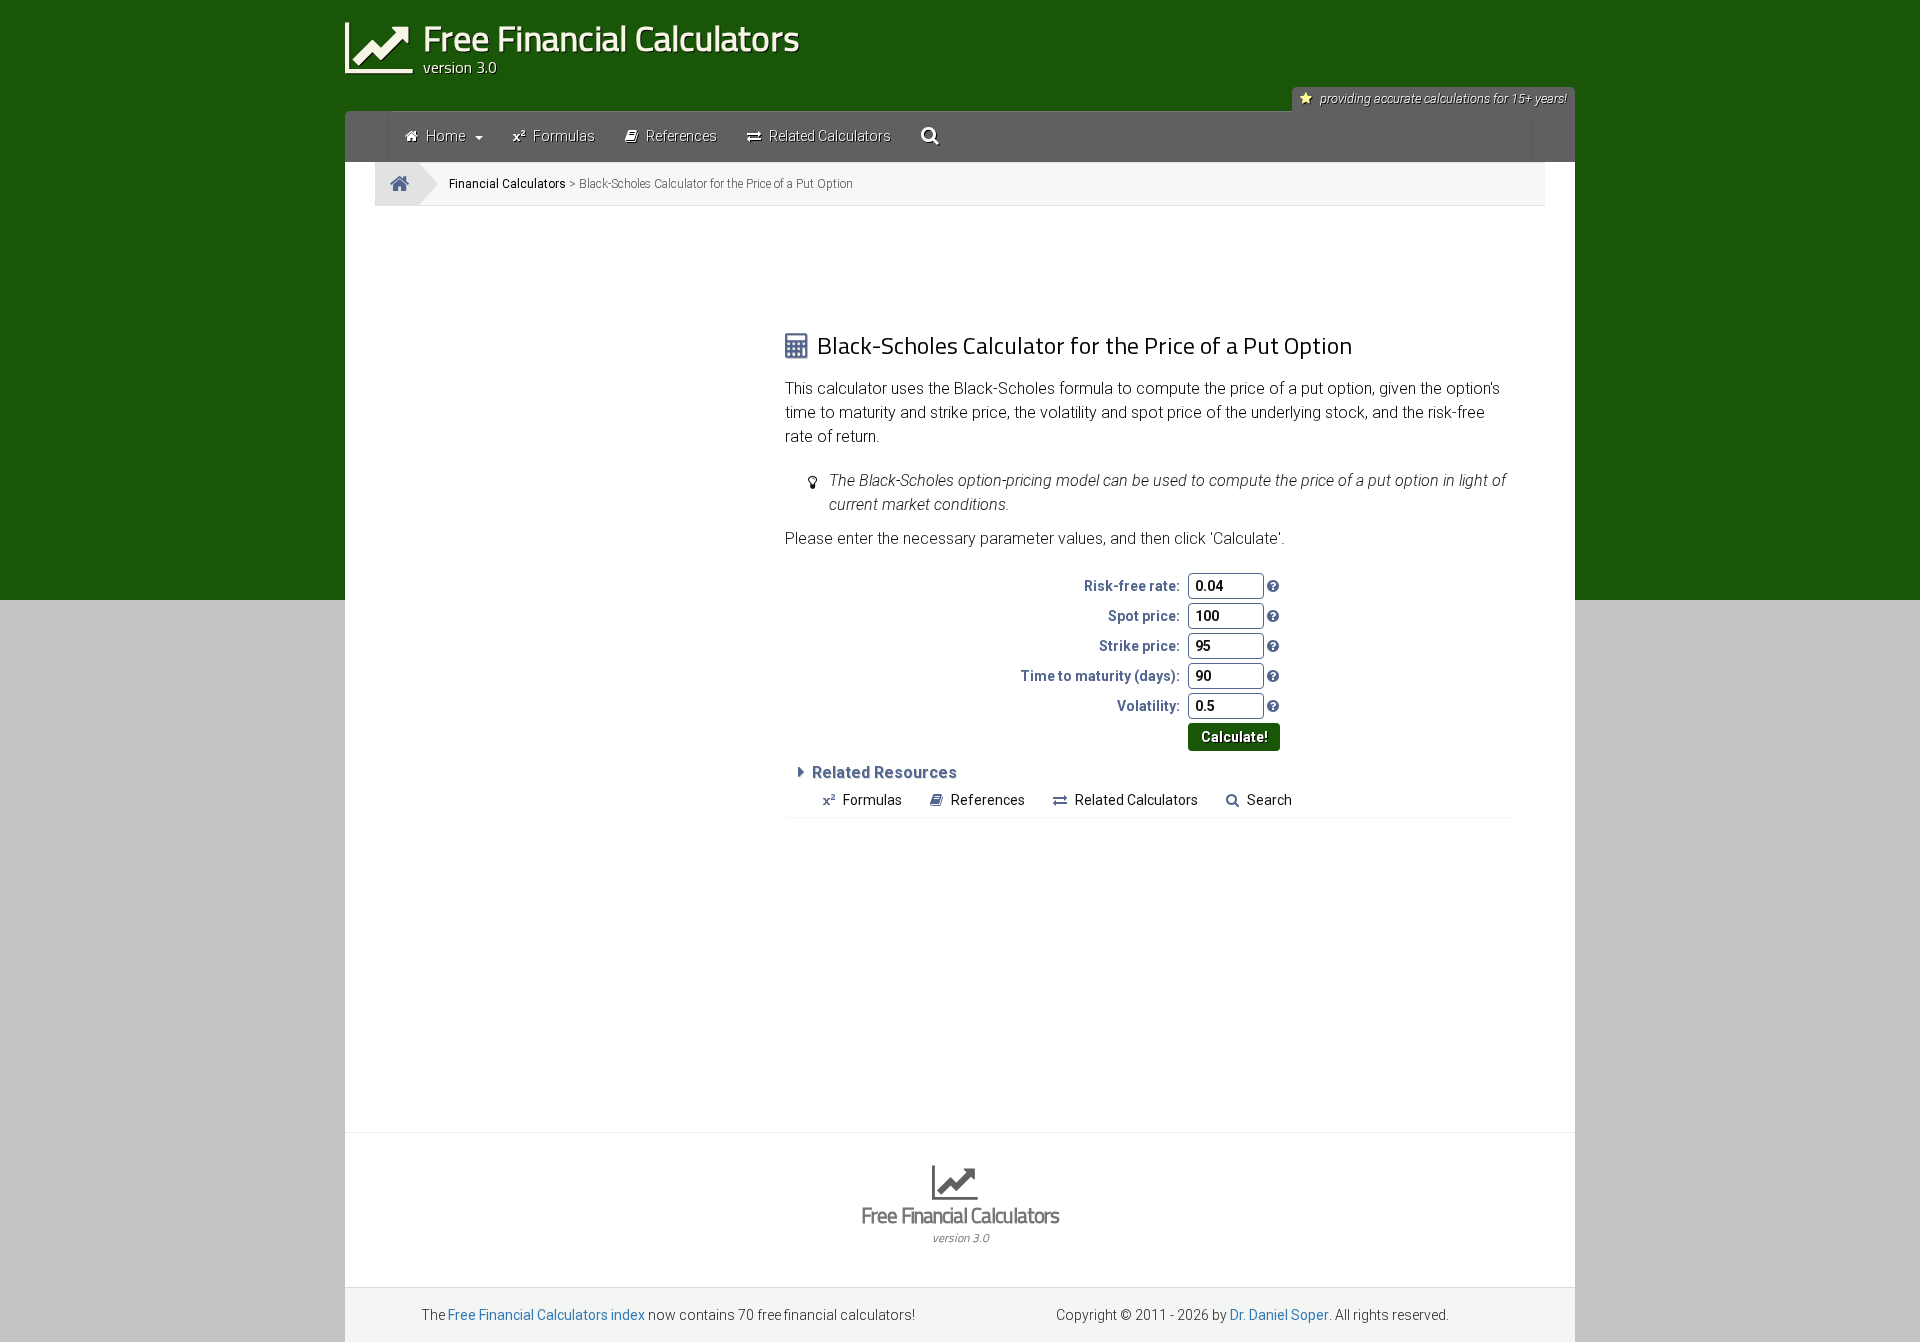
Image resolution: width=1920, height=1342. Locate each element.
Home (445, 136)
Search (1269, 800)
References (988, 800)
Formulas (872, 800)
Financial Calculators (507, 184)
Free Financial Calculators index (546, 1315)
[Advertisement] (580, 361)
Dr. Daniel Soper (1279, 1315)
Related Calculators (1136, 800)
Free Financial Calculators (960, 1222)
